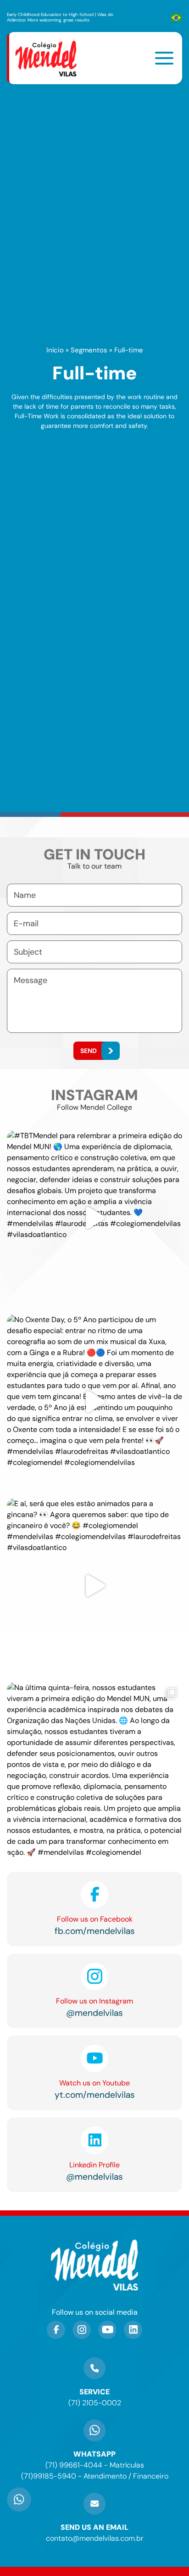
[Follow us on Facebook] (56, 2330)
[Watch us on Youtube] (107, 2330)
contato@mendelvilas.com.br (95, 2538)
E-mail (26, 923)
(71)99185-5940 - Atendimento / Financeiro (95, 2476)
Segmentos (89, 350)
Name (25, 895)
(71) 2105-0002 (95, 2403)
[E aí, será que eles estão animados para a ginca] (94, 1586)
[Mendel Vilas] (51, 58)
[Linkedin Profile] (133, 2330)
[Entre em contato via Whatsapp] (19, 2511)
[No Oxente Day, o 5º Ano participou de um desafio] (94, 1402)
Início (55, 350)
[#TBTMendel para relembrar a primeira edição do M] (94, 1218)
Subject (28, 952)
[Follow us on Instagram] (82, 2330)
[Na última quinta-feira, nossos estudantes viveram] (94, 1770)
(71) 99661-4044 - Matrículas (95, 2465)
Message (31, 980)
